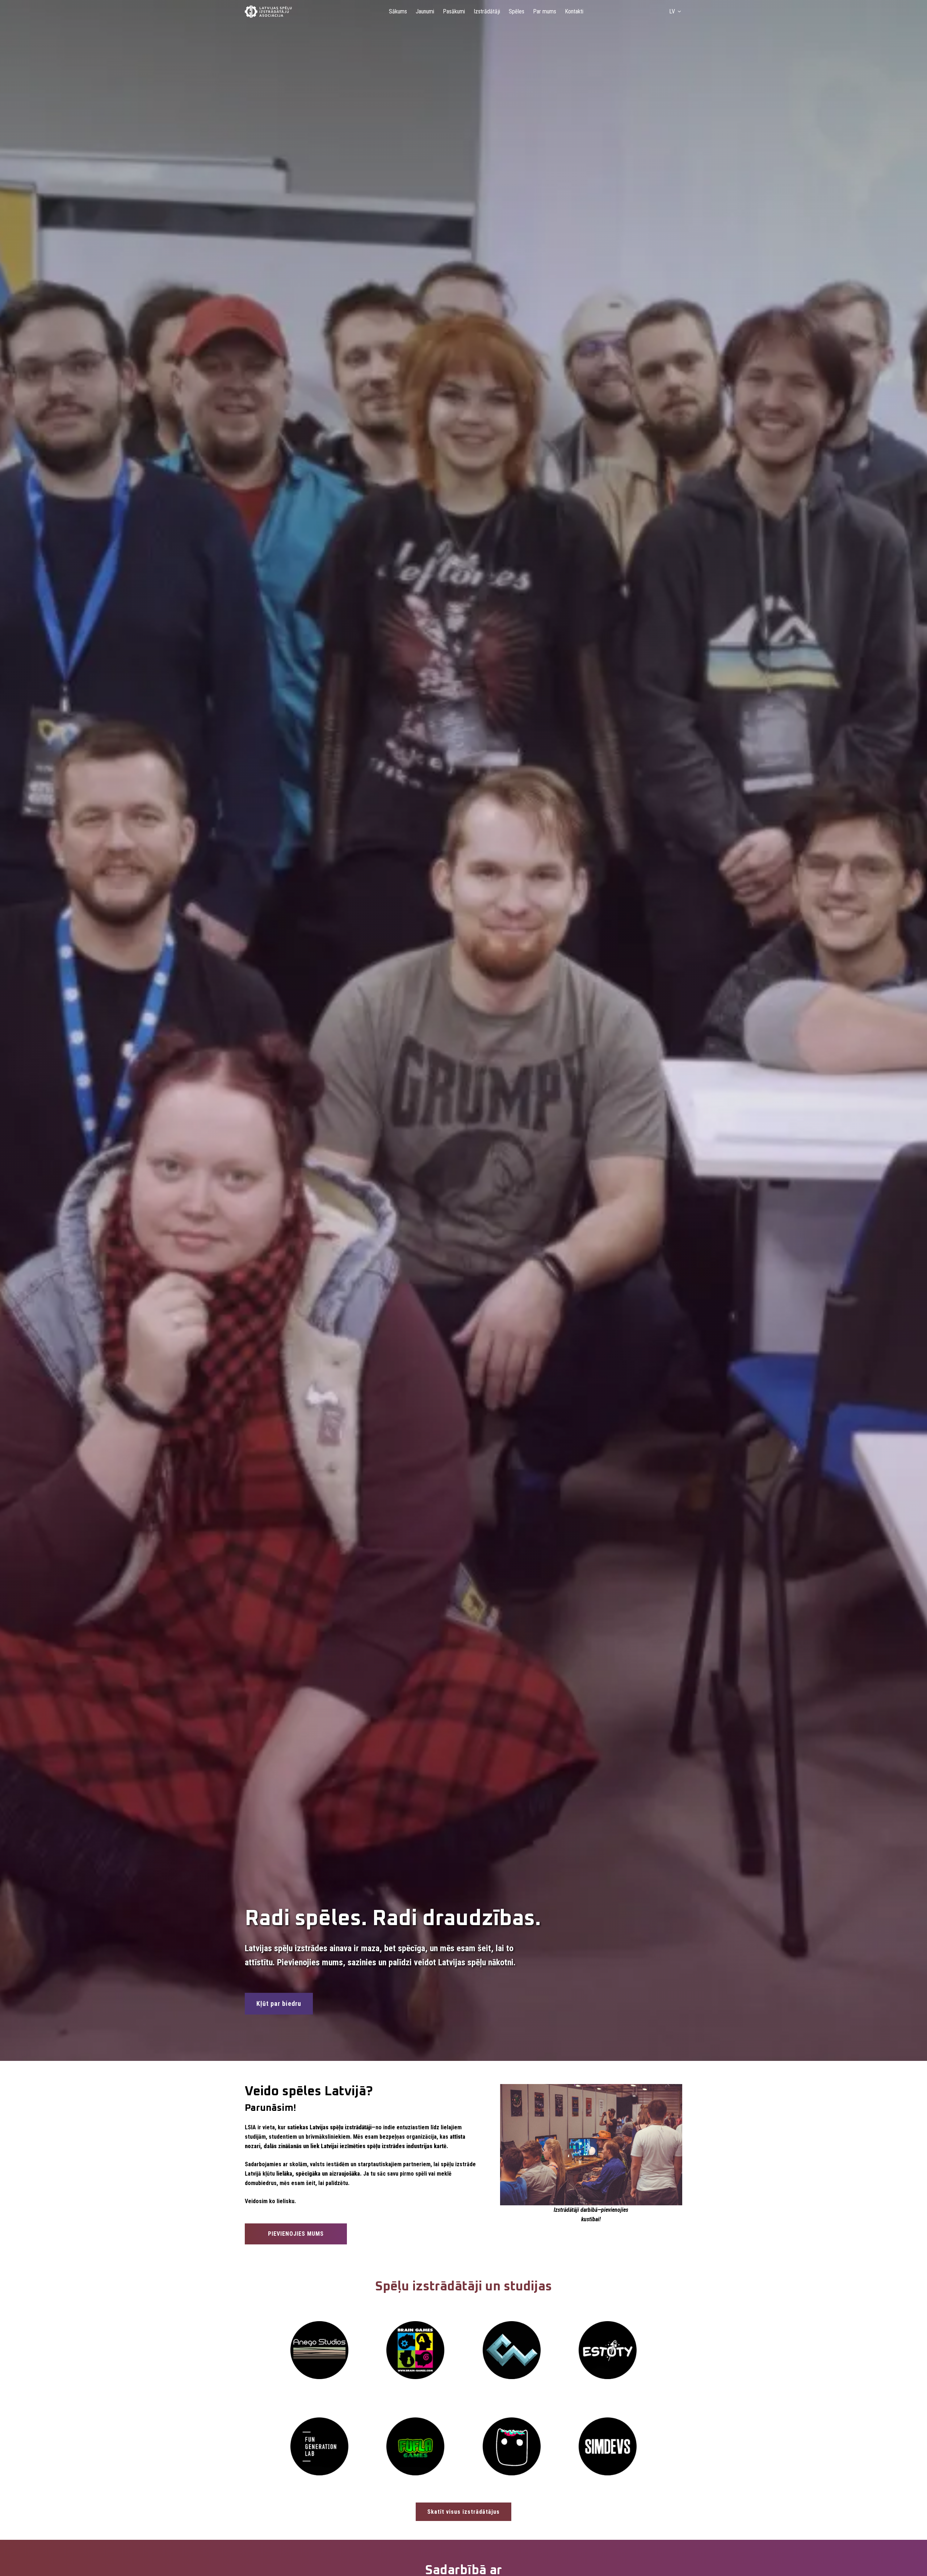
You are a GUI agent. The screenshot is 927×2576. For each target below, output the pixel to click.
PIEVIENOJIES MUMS (296, 2234)
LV (672, 11)
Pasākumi (454, 11)
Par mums (545, 11)
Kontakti (574, 11)
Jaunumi (425, 11)
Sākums (398, 11)
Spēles (517, 11)
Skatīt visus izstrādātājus (463, 2512)
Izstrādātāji (487, 11)
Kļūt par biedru (279, 2003)
